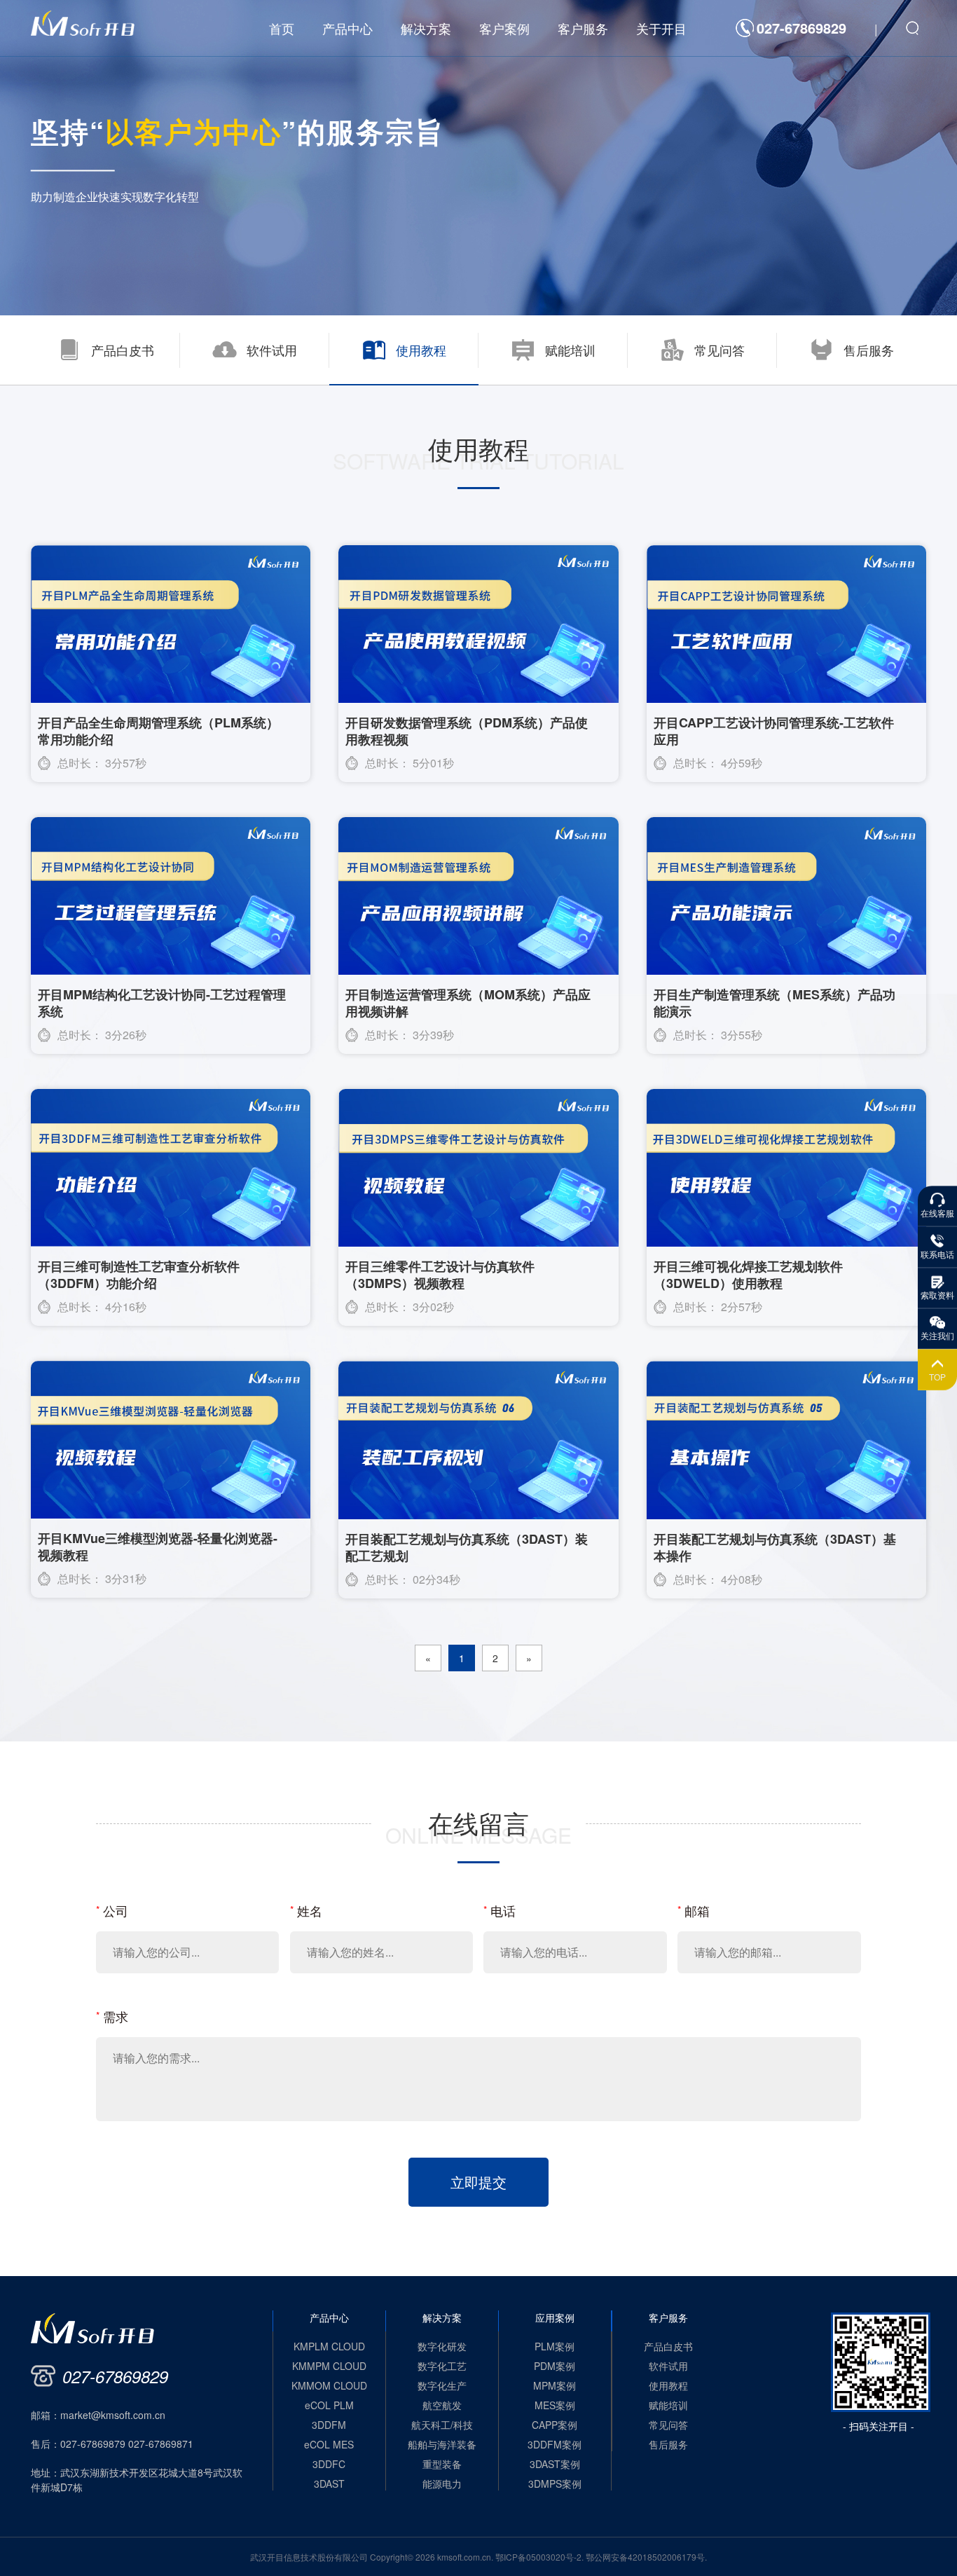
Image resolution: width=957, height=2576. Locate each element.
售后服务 (668, 2444)
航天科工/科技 (442, 2425)
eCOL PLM (329, 2405)
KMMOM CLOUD (329, 2385)
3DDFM (329, 2425)
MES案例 (555, 2405)
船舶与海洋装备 (442, 2444)
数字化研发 (442, 2346)
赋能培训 (668, 2405)
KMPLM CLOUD (329, 2346)
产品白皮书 (668, 2346)
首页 (282, 28)
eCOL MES (329, 2444)
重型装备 (442, 2464)
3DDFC (329, 2464)
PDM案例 (555, 2366)
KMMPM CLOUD (329, 2366)
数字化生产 (442, 2385)
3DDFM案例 (555, 2444)
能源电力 (442, 2483)
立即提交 (478, 2182)
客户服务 (583, 28)
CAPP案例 (555, 2425)
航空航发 (442, 2405)
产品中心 (347, 28)
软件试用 (668, 2366)
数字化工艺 (442, 2366)
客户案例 (504, 28)
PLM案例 (555, 2346)
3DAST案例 (555, 2464)
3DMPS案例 (555, 2483)
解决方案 (426, 28)
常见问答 (668, 2425)
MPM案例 (555, 2385)
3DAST (329, 2483)
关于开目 (661, 28)
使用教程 (668, 2385)
